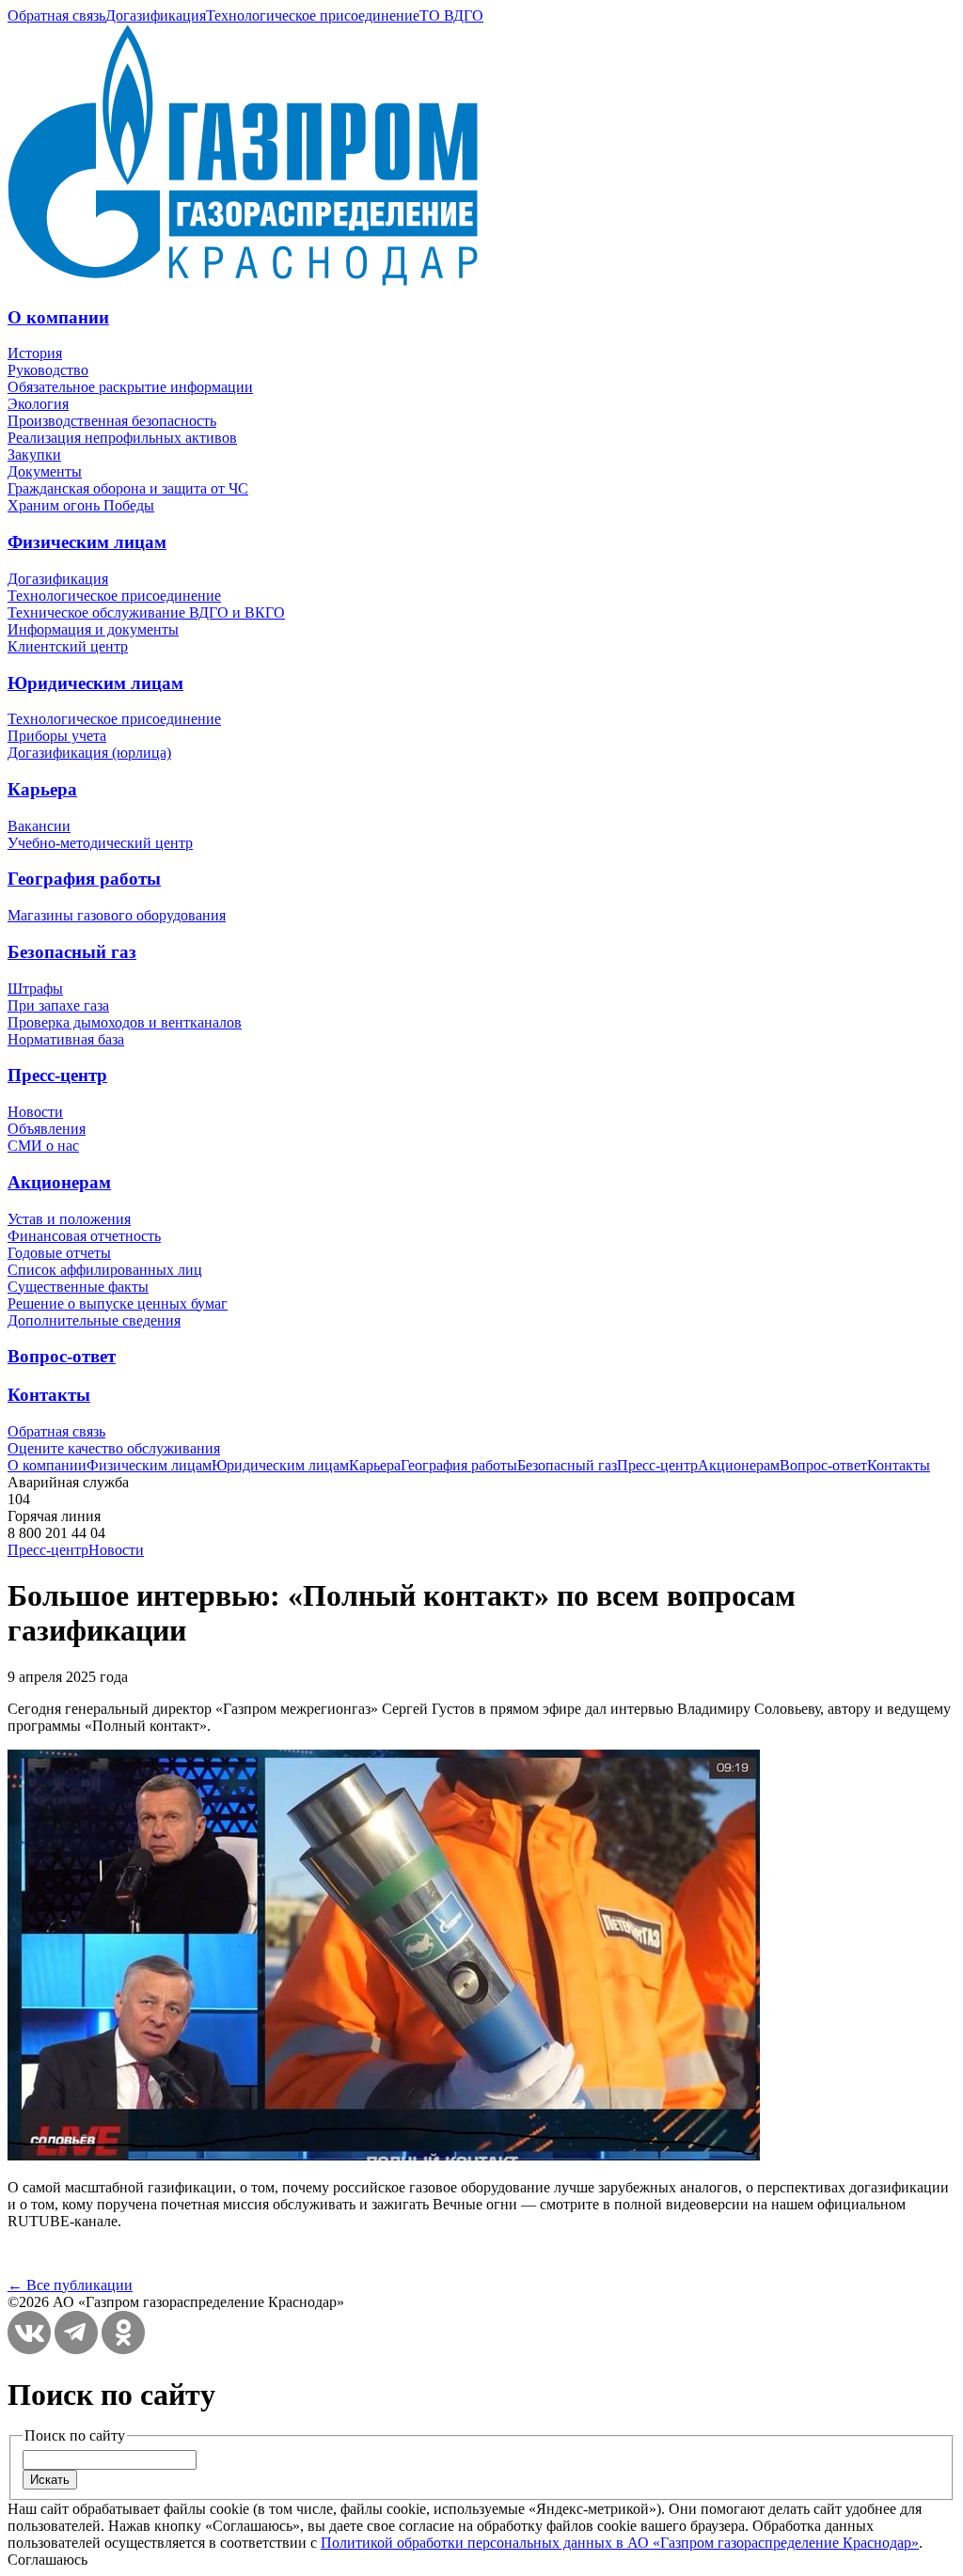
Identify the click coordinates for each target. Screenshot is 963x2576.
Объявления (47, 1129)
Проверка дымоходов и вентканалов (125, 1022)
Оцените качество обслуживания (114, 1448)
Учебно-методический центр (100, 843)
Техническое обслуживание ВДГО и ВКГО (146, 613)
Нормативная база (66, 1039)
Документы (45, 471)
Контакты (49, 1395)
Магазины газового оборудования (117, 915)
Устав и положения (69, 1219)
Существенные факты (78, 1287)
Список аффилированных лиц (105, 1270)
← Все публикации (70, 2285)
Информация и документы (93, 629)
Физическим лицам (87, 542)
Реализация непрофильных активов (122, 438)
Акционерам (59, 1182)
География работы (84, 879)
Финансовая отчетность (84, 1236)
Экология (38, 404)
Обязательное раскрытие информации (130, 387)
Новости (35, 1112)
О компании (58, 317)
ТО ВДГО (451, 16)
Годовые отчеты (59, 1253)
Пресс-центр (57, 1075)
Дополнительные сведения (94, 1320)
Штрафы (35, 989)
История (35, 353)
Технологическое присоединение (313, 16)
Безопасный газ (72, 952)
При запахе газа (58, 1005)
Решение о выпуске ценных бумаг (118, 1304)
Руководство (48, 370)
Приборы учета (57, 736)
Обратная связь (56, 16)
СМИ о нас (43, 1146)
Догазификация (156, 16)
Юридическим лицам (95, 683)
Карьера (42, 789)
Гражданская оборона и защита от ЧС (128, 488)
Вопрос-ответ (62, 1356)
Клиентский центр (68, 646)
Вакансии (39, 826)
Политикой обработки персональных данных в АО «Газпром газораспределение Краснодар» (620, 2543)
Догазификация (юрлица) (89, 753)
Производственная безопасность (112, 421)
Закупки (34, 455)
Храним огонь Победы (81, 505)
